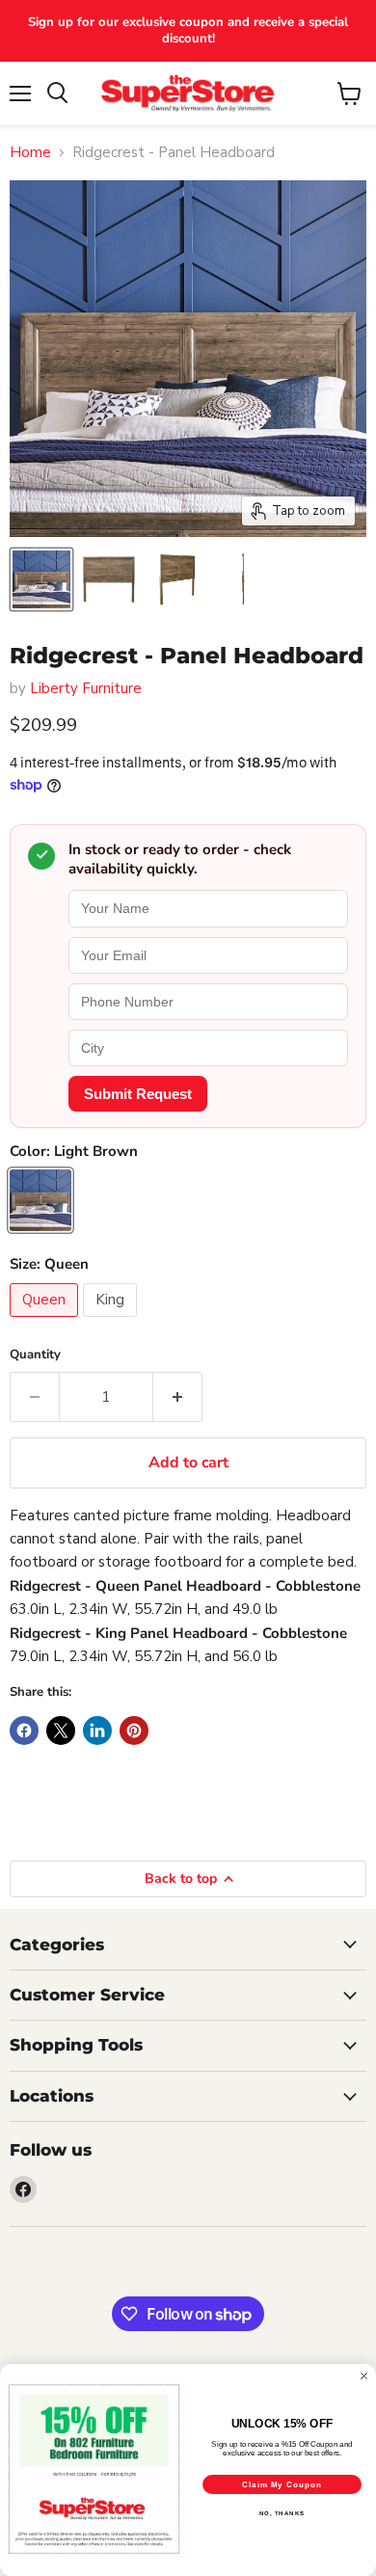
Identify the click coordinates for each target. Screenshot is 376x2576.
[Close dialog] (364, 2376)
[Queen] (46, 1322)
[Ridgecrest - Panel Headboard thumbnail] (41, 579)
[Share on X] (61, 1731)
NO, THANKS (282, 2514)
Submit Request (138, 1094)
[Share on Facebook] (24, 1731)
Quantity (35, 1355)
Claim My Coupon (282, 2485)
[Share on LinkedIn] (97, 1731)
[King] (112, 1322)
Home (30, 153)
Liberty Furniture (86, 688)
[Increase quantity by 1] (178, 1397)
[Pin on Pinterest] (134, 1731)
